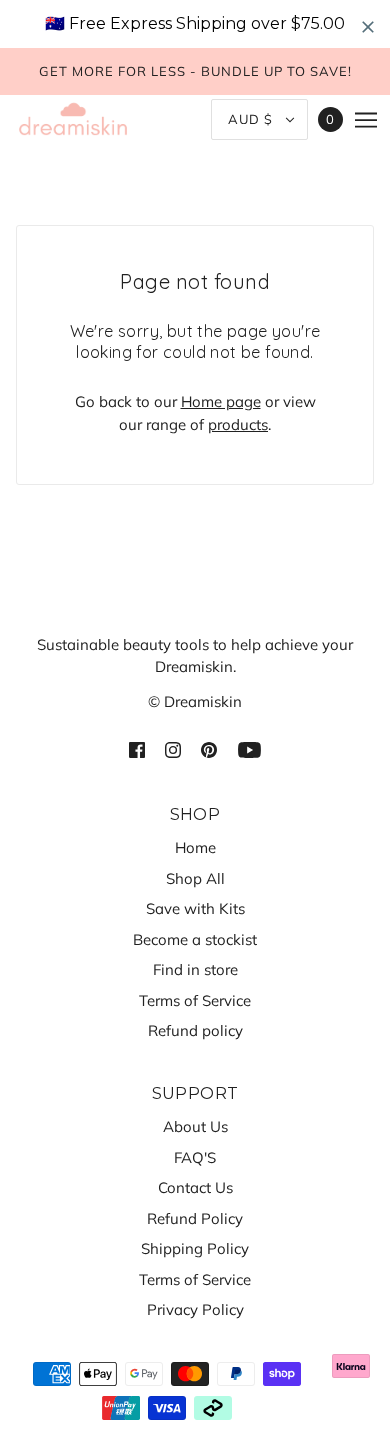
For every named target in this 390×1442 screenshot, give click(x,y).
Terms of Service (195, 1000)
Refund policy (195, 1030)
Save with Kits (195, 908)
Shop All (195, 878)
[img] (137, 748)
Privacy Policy (195, 1309)
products (238, 424)
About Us (195, 1126)
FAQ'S (195, 1157)
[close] (368, 26)
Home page (221, 401)
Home (195, 847)
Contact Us (195, 1187)
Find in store (195, 969)
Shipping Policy (195, 1248)
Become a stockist (195, 939)
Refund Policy (195, 1218)
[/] (93, 120)
